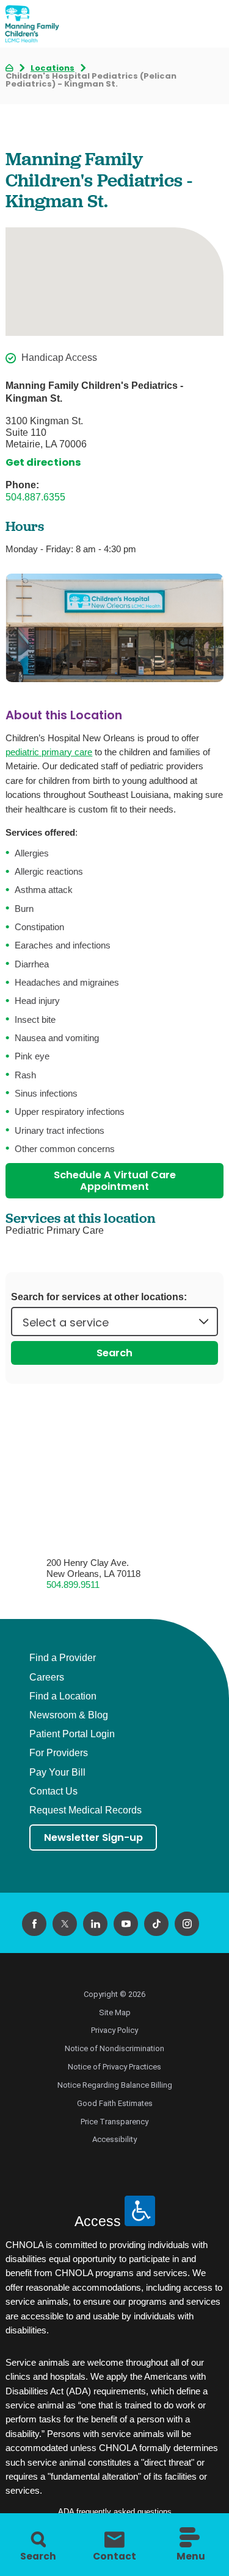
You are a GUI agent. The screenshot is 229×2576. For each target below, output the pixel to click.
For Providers (59, 1753)
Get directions (43, 462)
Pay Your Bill (57, 1773)
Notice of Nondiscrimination (114, 2048)
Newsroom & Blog (69, 1715)
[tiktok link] (156, 1924)
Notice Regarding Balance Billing (115, 2085)
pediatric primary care (49, 752)
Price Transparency (114, 2122)
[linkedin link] (95, 1924)
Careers (47, 1678)
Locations (53, 68)
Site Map (115, 2012)
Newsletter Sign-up (93, 1838)
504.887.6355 (35, 497)
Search (114, 1353)
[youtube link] (126, 1924)
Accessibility (114, 2139)
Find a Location (63, 1696)
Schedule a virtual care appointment (115, 1181)
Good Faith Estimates (115, 2103)
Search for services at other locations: (99, 1297)
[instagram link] (187, 1924)
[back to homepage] (9, 68)
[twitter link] (65, 1924)
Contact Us (53, 1791)
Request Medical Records (85, 1810)
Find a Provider (63, 1658)
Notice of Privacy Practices (114, 2067)
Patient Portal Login (72, 1734)
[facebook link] (34, 1924)
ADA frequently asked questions (115, 2512)
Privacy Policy (114, 2030)
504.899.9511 (73, 1585)
